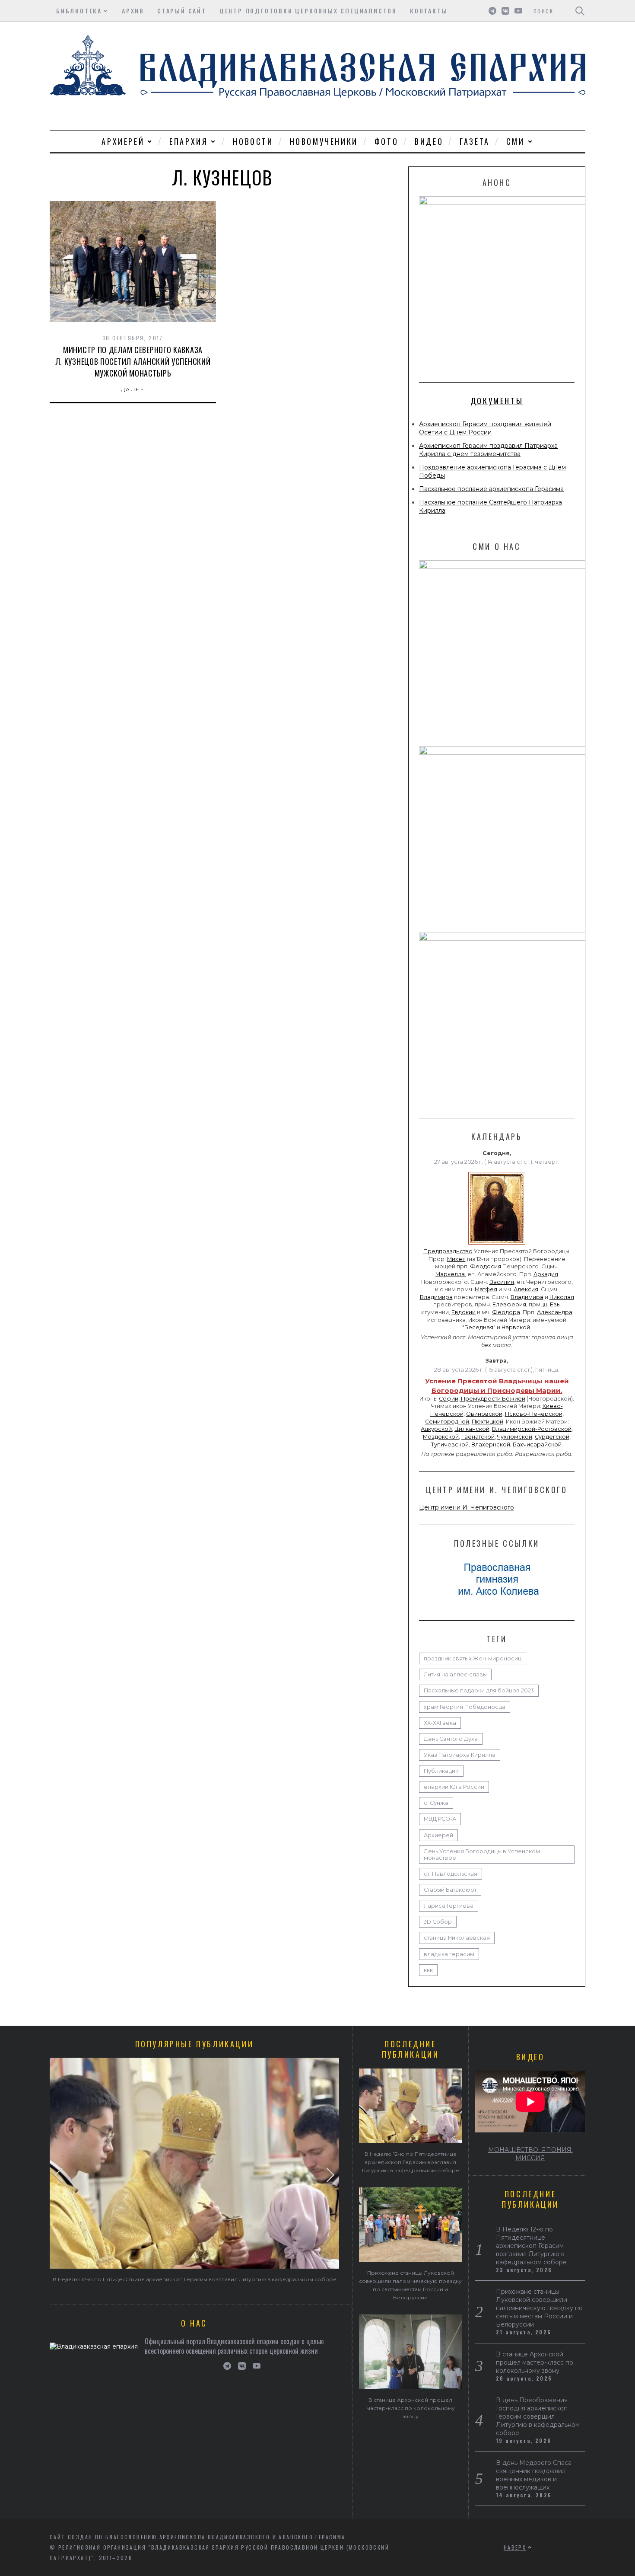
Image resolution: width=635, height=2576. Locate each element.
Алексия (526, 1289)
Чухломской (515, 1437)
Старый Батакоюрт (450, 1890)
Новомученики (324, 141)
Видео (429, 141)
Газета (475, 141)
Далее (133, 389)
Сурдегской (552, 1437)
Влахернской (491, 1444)
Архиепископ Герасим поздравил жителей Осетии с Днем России (485, 428)
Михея (456, 1259)
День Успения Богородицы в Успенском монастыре (482, 1855)
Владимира (436, 1297)
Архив (133, 11)
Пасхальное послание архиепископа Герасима (491, 489)
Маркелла (450, 1274)
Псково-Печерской (534, 1414)
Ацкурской (436, 1429)
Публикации (441, 1771)
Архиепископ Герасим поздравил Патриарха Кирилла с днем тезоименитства (488, 450)
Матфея (486, 1289)
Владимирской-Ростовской (532, 1429)
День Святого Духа (451, 1739)
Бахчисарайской (537, 1444)
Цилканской (472, 1429)
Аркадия (546, 1274)
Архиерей (123, 141)
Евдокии (464, 1312)
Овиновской (484, 1414)
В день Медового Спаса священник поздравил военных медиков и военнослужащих (534, 2475)
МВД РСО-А (440, 1819)
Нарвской (516, 1327)
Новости (253, 141)
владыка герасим (449, 1954)
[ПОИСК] (580, 11)
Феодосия (486, 1266)
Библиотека (79, 11)
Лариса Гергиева (449, 1906)
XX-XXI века (440, 1723)
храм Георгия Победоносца (465, 1707)
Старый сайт (182, 11)
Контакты (429, 11)
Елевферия (509, 1304)
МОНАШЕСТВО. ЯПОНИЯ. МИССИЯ (530, 2154)
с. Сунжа (436, 1803)
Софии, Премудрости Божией (482, 1399)
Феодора (506, 1312)
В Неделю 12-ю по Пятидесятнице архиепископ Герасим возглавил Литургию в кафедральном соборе (195, 2279)
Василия (502, 1282)
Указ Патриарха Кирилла (460, 1755)
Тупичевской (450, 1444)
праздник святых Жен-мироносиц (473, 1658)
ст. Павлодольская (451, 1874)
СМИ (516, 141)
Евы (555, 1304)
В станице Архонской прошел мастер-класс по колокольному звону (411, 2408)
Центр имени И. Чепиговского (467, 1507)
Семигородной (447, 1422)
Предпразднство (448, 1251)
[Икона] (497, 1245)
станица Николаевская (457, 1938)
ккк (428, 1970)
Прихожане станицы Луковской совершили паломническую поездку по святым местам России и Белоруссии (539, 2308)
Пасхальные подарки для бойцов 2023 (479, 1690)
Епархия (189, 141)
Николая (562, 1297)
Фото (386, 141)
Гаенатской (478, 1437)
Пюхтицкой (487, 1422)
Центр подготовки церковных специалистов (308, 11)
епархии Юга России (454, 1787)
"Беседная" (479, 1327)
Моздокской (441, 1437)
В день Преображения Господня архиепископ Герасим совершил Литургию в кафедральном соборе (538, 2416)
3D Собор (438, 1922)
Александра (555, 1312)
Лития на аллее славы (455, 1674)
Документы (497, 401)
